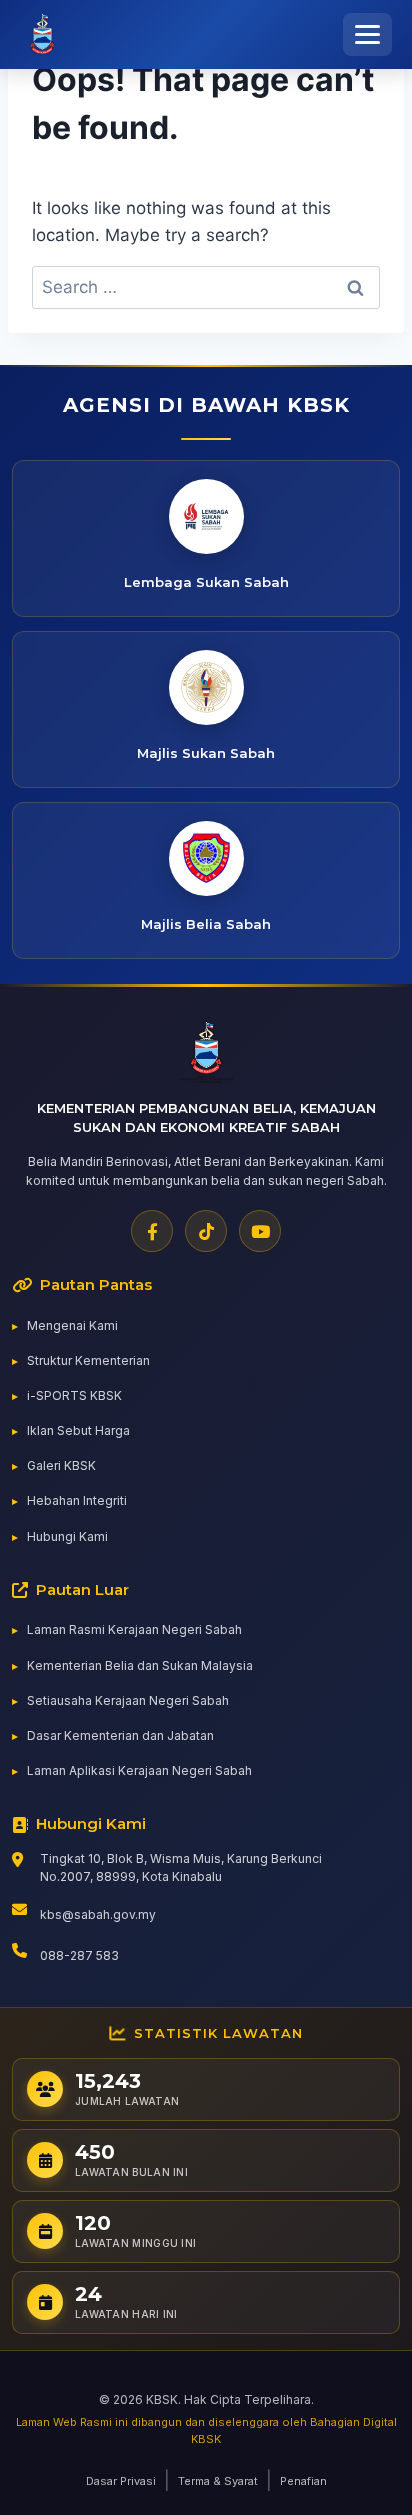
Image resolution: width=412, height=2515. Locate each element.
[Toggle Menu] (367, 34)
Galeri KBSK (61, 1465)
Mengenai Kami (72, 1325)
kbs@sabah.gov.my (98, 1914)
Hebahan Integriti (77, 1500)
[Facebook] (152, 1231)
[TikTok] (206, 1231)
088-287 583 (79, 1955)
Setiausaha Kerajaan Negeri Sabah (128, 1700)
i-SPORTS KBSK (74, 1395)
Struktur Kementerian (88, 1360)
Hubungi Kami (67, 1536)
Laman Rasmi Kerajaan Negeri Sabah (134, 1629)
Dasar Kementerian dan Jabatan (120, 1735)
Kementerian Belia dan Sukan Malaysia (140, 1665)
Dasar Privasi (121, 2481)
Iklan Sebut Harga (78, 1430)
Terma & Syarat (218, 2481)
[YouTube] (260, 1231)
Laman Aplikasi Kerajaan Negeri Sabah (139, 1770)
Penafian (303, 2481)
